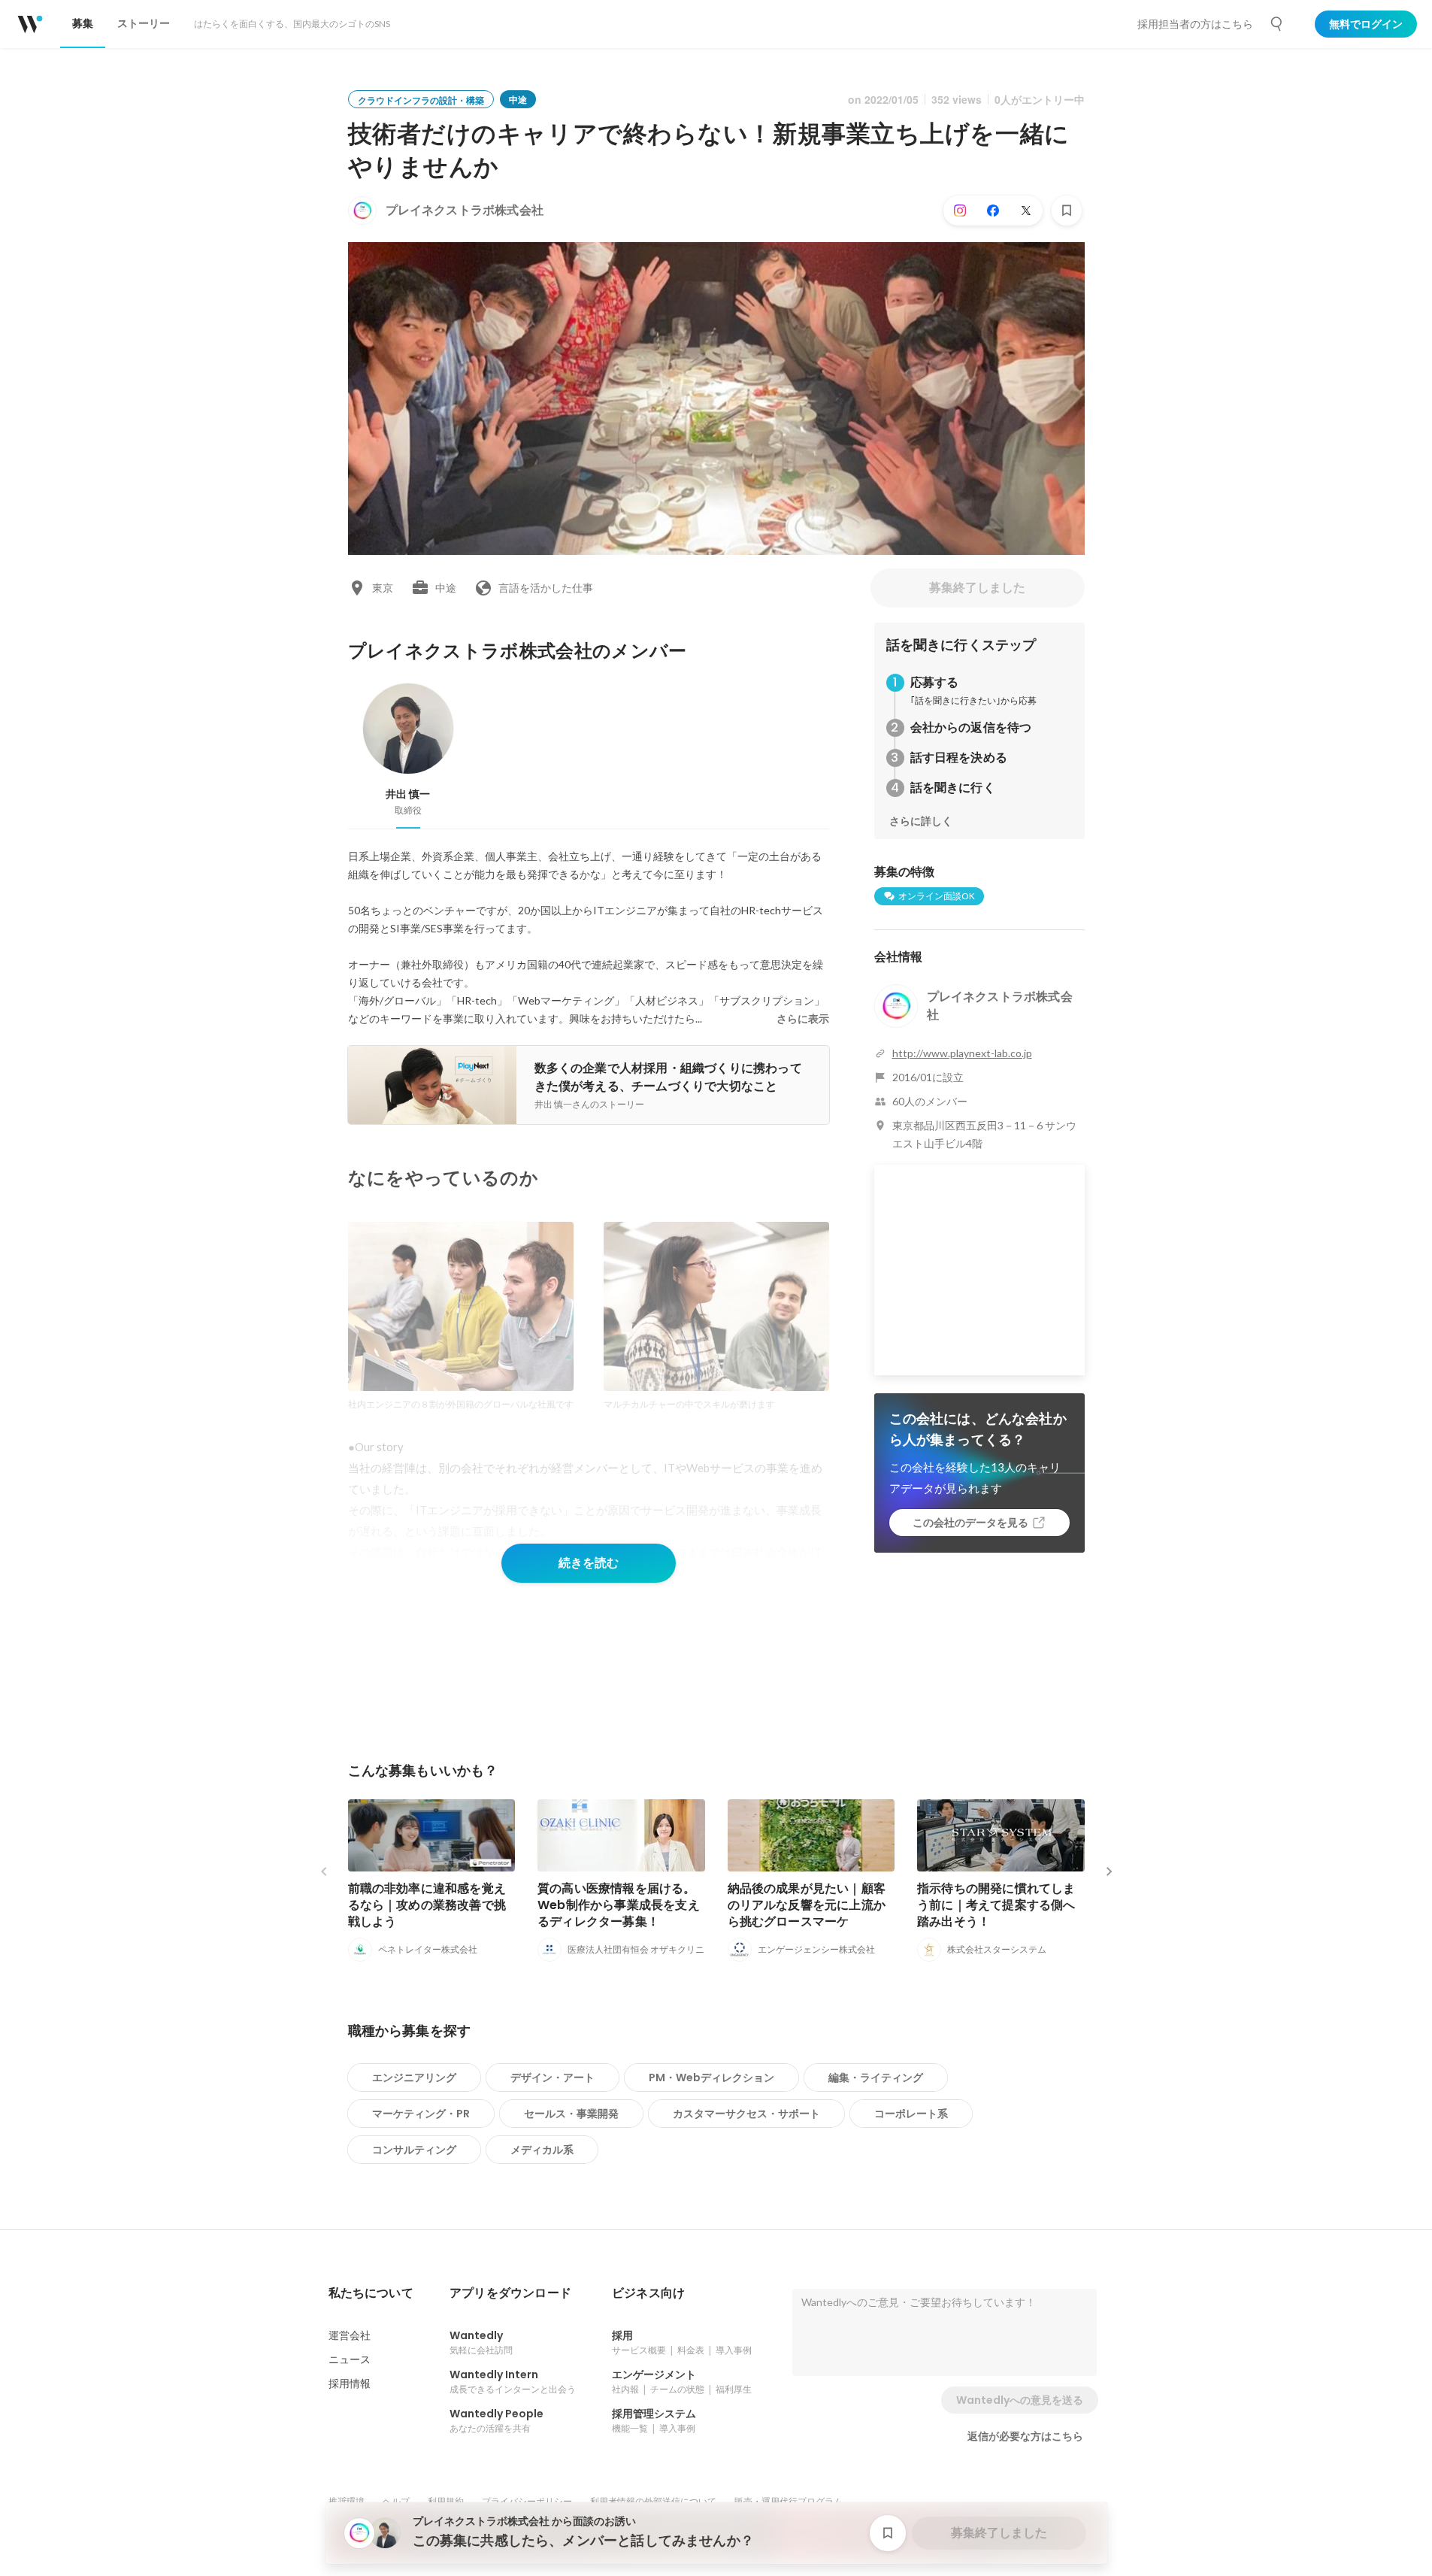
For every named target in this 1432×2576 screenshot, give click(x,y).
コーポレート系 (911, 2114)
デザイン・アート (553, 2077)
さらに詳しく (921, 821)
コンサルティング (414, 2150)
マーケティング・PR (421, 2114)
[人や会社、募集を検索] (1277, 24)
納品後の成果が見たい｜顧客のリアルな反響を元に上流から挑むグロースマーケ (807, 1905)
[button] (371, 2293)
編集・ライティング (876, 2077)
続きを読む (589, 1563)
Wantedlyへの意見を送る (1020, 2400)
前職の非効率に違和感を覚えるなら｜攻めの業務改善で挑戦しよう (427, 1905)
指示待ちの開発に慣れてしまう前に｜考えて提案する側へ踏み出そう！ (996, 1905)
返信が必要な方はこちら (1025, 2436)
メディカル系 (542, 2150)
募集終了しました (977, 588)
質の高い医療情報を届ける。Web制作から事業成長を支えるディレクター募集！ (619, 1905)
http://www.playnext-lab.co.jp (962, 1053)
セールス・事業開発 (571, 2114)
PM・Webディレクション (711, 2077)
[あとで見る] (1067, 211)
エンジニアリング (414, 2077)
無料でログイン (1366, 24)
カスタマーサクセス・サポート (746, 2114)
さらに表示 (803, 1019)
